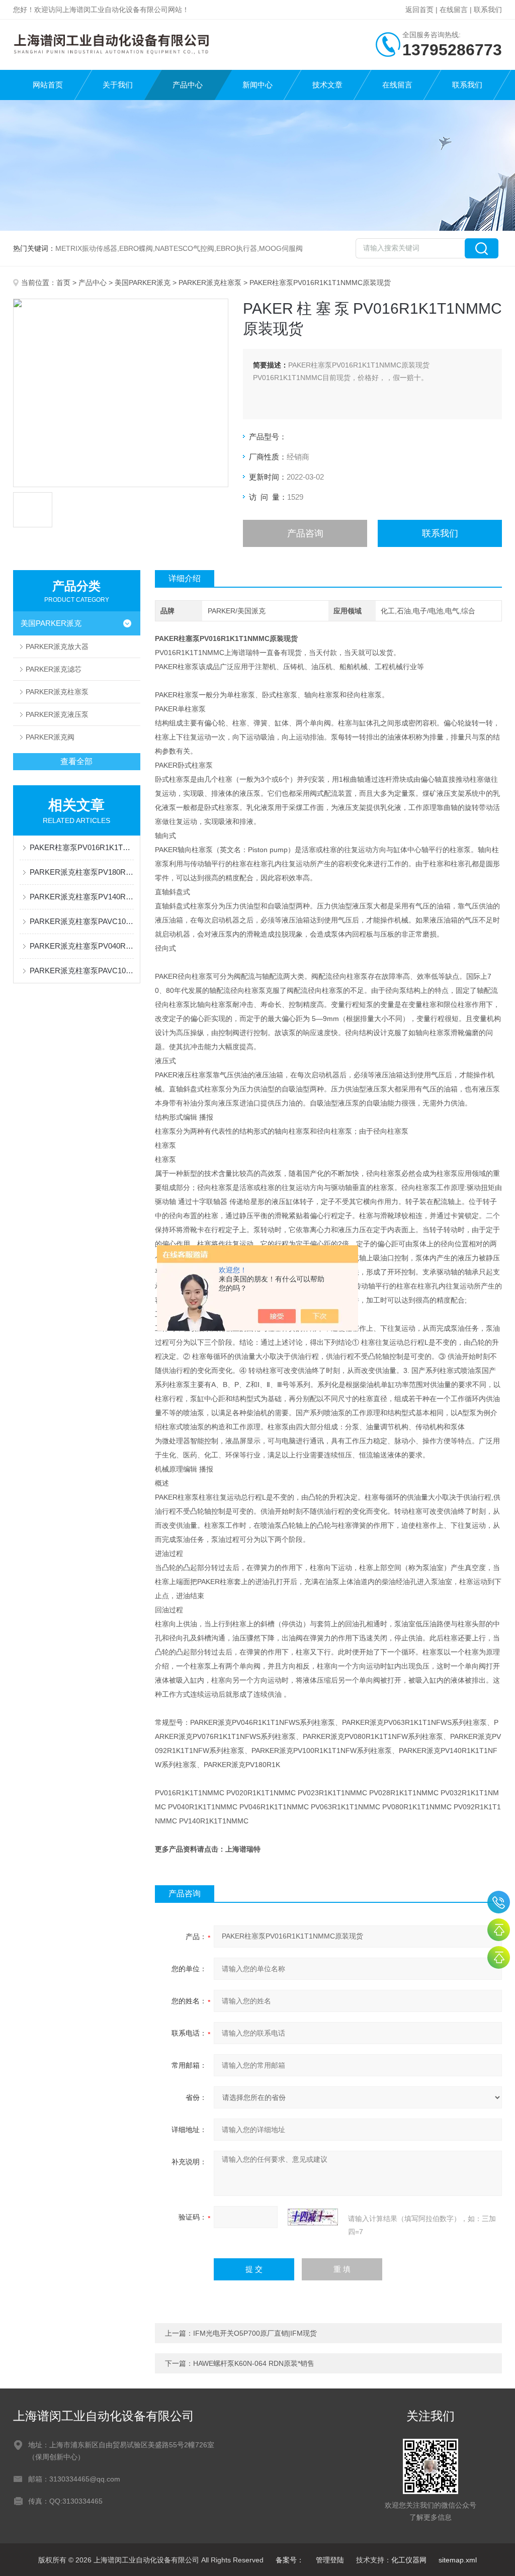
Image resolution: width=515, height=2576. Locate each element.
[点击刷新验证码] (313, 2217)
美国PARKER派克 (143, 283)
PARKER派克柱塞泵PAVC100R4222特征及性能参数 (82, 971)
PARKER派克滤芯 (54, 669)
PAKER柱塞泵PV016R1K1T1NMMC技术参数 (82, 847)
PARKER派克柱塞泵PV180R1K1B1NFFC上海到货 (82, 872)
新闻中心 (257, 85)
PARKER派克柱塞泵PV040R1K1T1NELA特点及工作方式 (82, 946)
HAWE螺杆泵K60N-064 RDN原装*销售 (254, 2363)
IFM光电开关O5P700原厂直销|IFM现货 (255, 2333)
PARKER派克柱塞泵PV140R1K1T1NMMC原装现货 (82, 897)
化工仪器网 (409, 2560)
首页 (63, 283)
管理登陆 (330, 2560)
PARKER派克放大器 (57, 647)
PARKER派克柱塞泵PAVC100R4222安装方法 (82, 921)
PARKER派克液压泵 (57, 714)
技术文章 (327, 85)
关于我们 (118, 85)
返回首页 (419, 10)
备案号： (290, 2560)
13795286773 (499, 1902)
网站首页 (48, 85)
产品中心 (188, 85)
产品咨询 (305, 533)
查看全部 (76, 761)
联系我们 (488, 10)
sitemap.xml (458, 2560)
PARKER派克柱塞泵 (210, 283)
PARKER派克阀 (50, 737)
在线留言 (454, 10)
